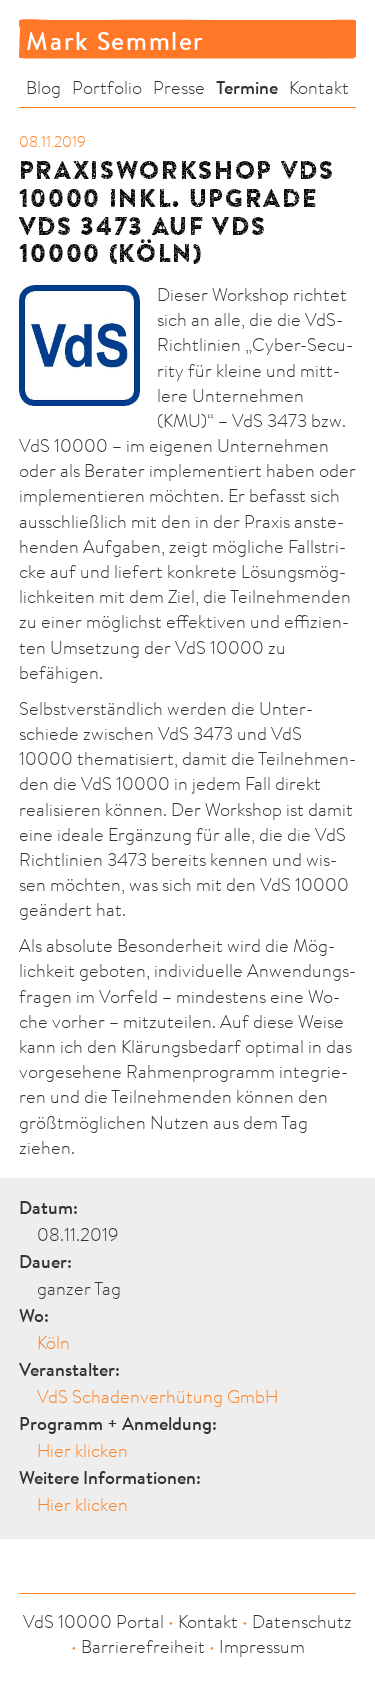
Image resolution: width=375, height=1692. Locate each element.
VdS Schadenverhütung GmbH (157, 1396)
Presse (179, 87)
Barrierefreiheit (143, 1646)
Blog (43, 87)
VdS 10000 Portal (93, 1621)
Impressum (262, 1646)
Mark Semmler (115, 40)
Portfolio (107, 87)
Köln (53, 1342)
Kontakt (319, 87)
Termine (247, 87)
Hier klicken (82, 1450)
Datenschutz (302, 1621)
